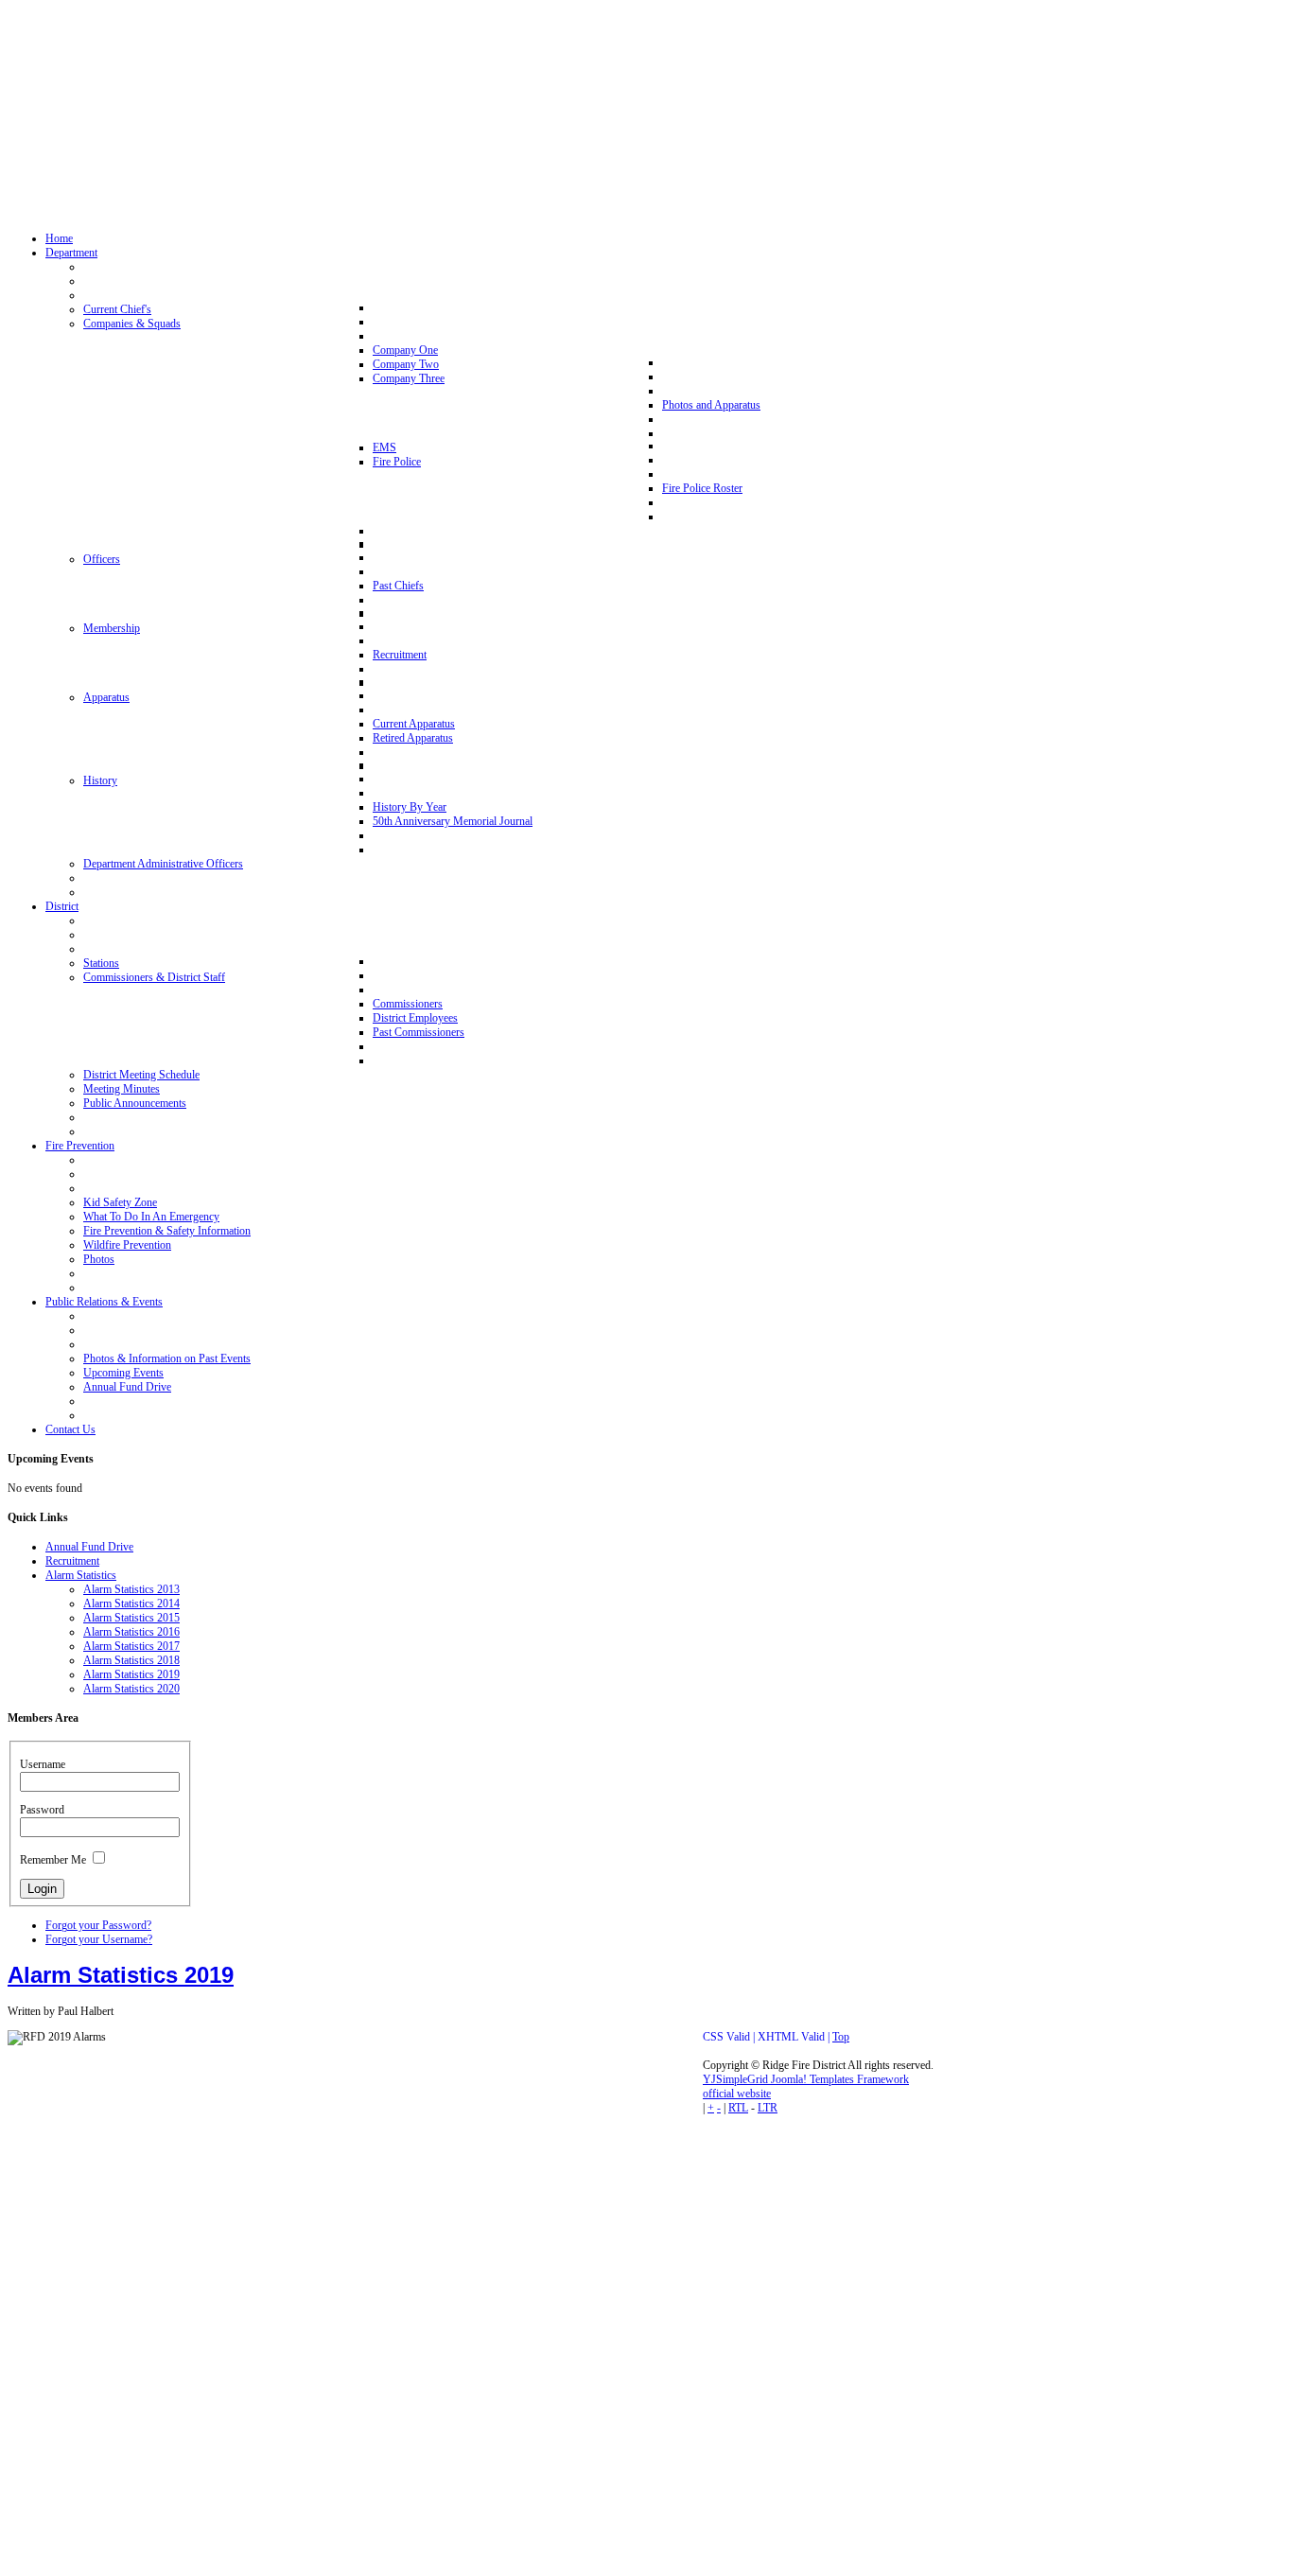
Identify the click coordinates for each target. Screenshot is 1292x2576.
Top (841, 2037)
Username (43, 1764)
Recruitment (72, 1561)
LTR (768, 2108)
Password (42, 1810)
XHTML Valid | (795, 2037)
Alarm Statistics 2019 (131, 1674)
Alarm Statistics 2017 (131, 1646)
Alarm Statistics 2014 (131, 1603)
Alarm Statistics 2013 (131, 1589)
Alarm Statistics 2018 (131, 1660)
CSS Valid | (730, 2037)
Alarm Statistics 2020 (131, 1689)
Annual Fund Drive (89, 1547)
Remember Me (53, 1860)
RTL (738, 2108)
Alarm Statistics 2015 (131, 1618)
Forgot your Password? (98, 1925)
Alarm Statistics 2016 (131, 1632)
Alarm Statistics (81, 1575)
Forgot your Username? (99, 1939)
